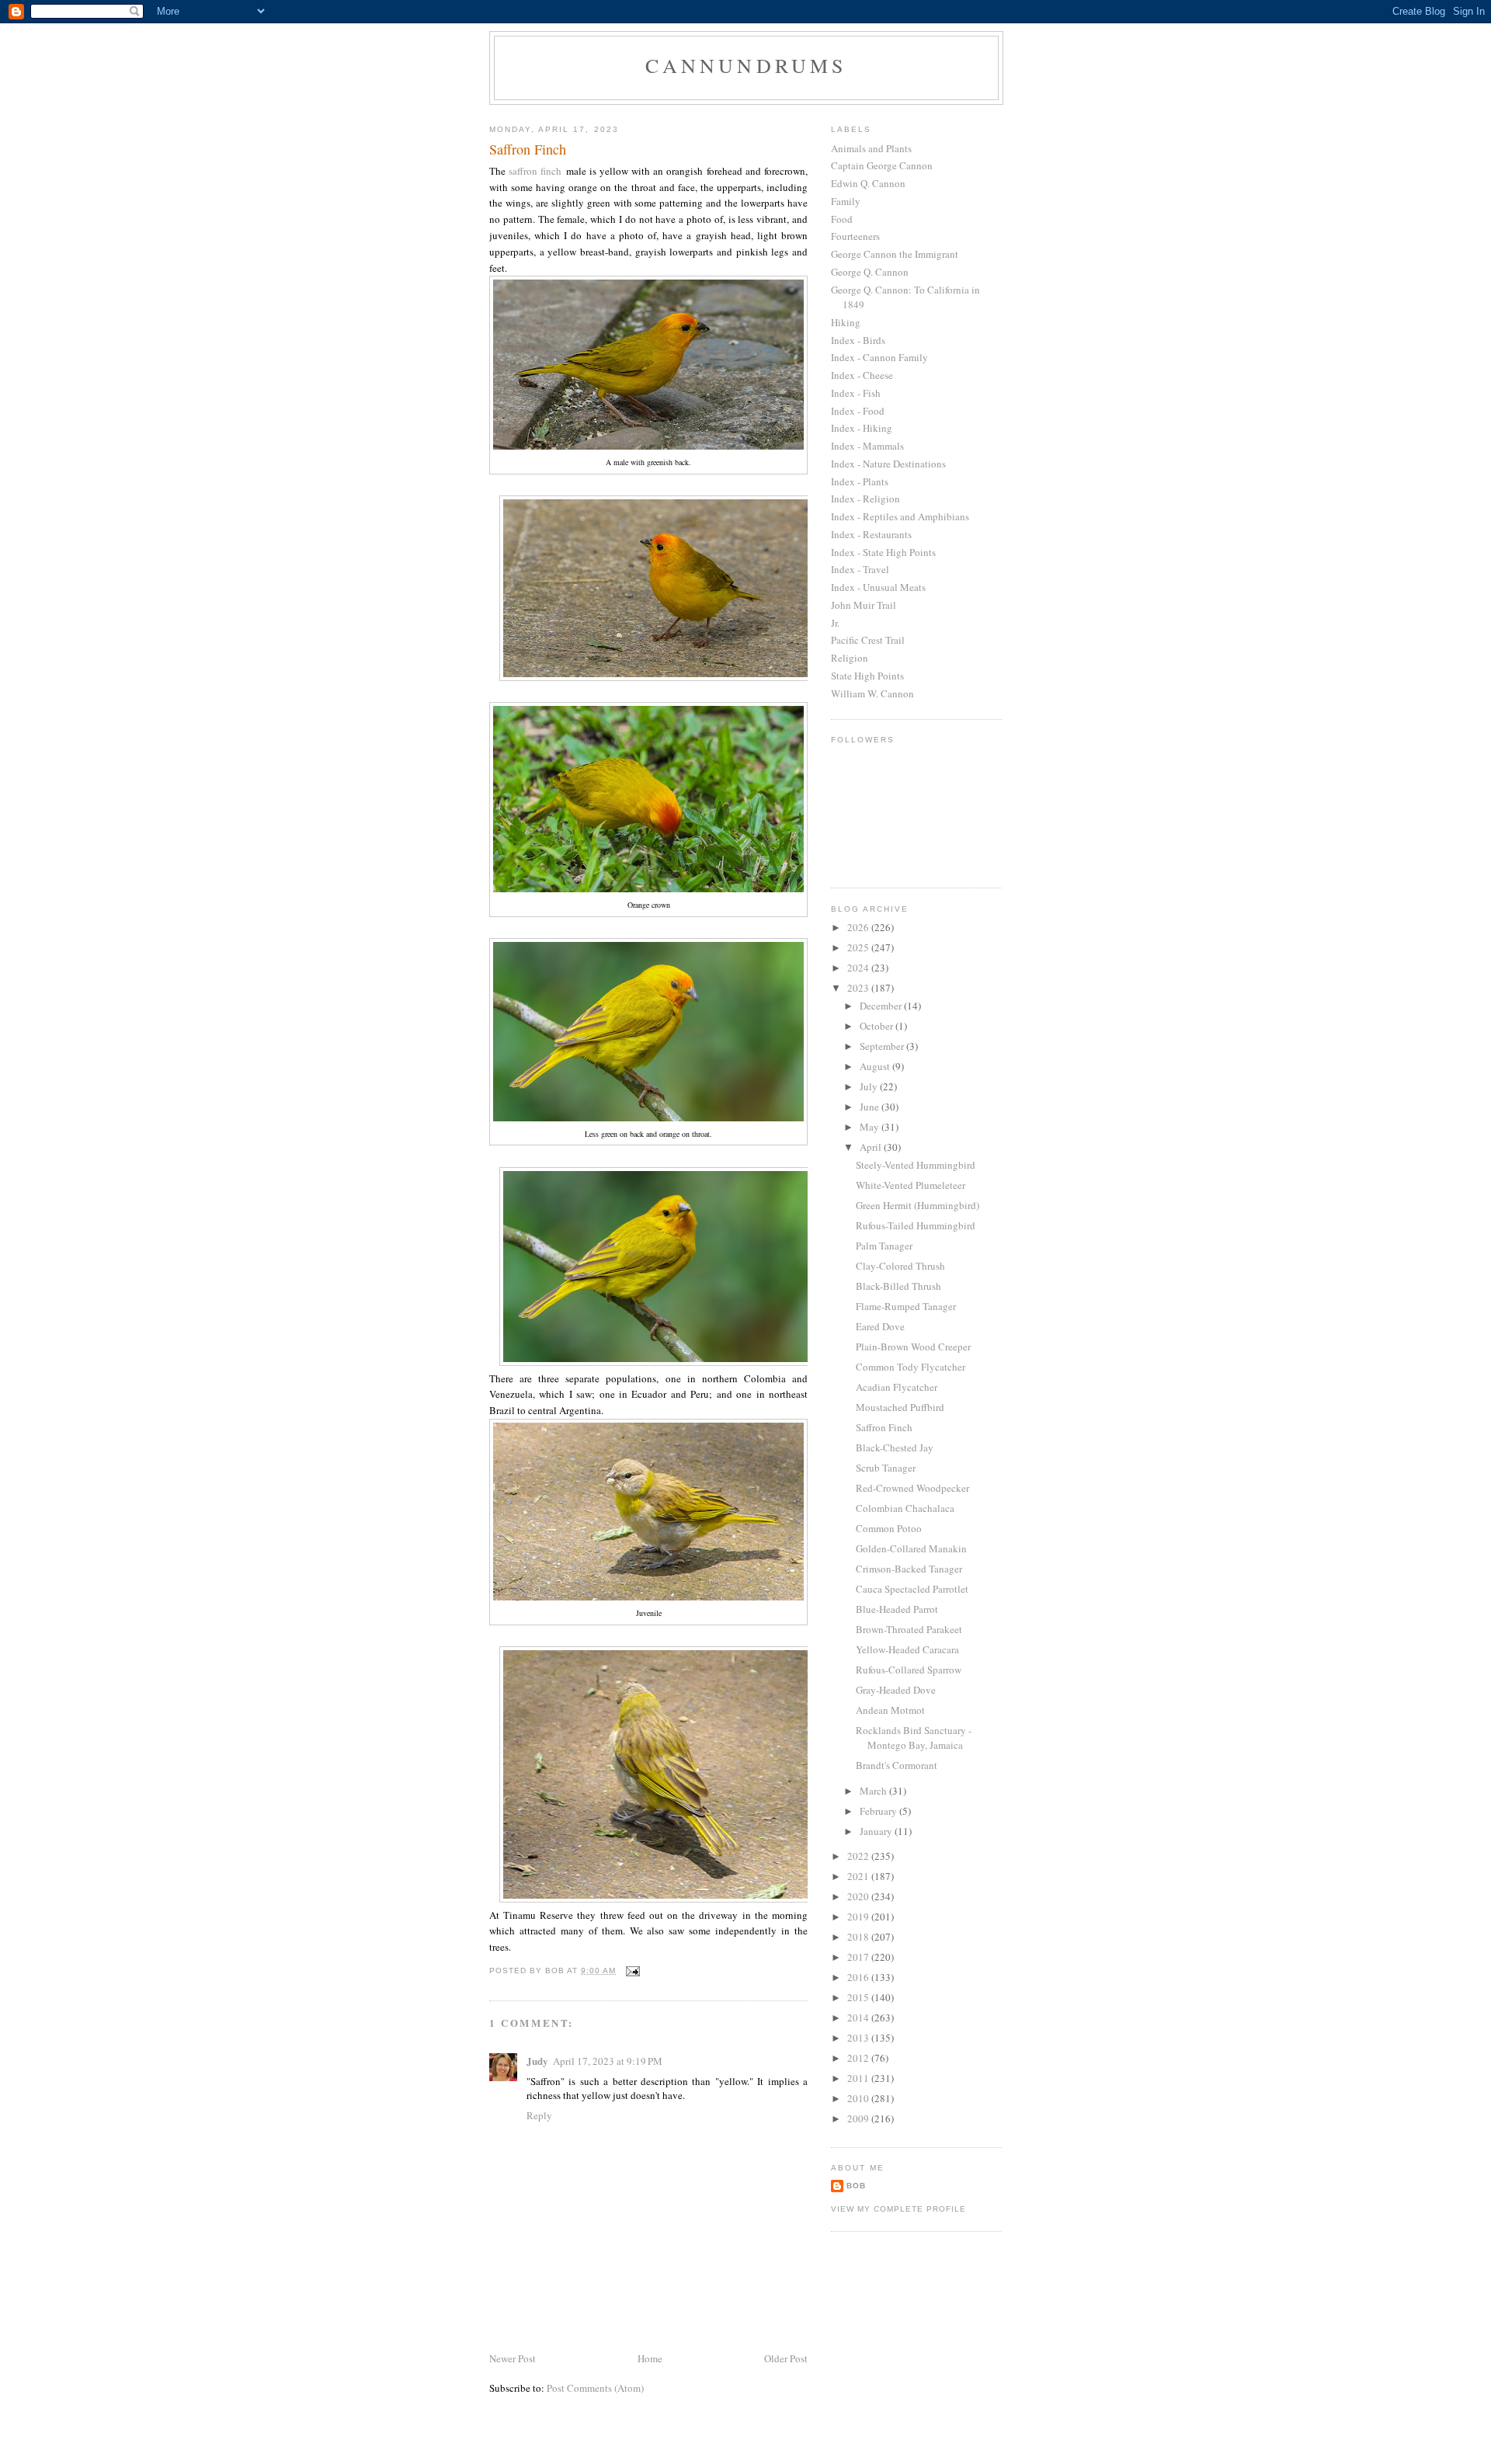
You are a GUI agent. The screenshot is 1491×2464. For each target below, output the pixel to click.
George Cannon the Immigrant (895, 254)
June (871, 1107)
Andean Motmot (890, 1710)
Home (650, 2358)
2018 (859, 1937)
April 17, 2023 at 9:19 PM (608, 2061)
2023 (859, 988)
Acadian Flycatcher (897, 1387)
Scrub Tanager (886, 1468)
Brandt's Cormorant (897, 1765)
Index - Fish (856, 393)
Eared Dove (880, 1326)
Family (846, 201)
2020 (859, 1896)
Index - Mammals (867, 446)
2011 (859, 2078)
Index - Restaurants (871, 534)
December (882, 1006)
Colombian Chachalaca (905, 1508)
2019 (859, 1917)
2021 (859, 1876)
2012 (859, 2058)
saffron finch (535, 171)
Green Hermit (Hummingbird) (918, 1205)
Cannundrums (746, 65)
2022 (859, 1856)
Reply (539, 2115)
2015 (859, 1997)
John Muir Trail (864, 605)
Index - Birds (858, 340)
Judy (537, 2061)
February (879, 1811)
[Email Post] (633, 1971)
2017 (859, 1957)
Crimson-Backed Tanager (909, 1569)
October (878, 1026)
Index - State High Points (883, 552)
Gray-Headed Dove (896, 1690)
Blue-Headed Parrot (897, 1609)
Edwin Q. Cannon (868, 183)
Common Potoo (889, 1528)
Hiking (846, 322)
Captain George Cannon (882, 165)
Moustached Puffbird (900, 1407)
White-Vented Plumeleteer (911, 1185)
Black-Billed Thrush (898, 1286)
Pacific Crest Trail (868, 640)
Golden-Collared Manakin (911, 1548)
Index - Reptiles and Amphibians (900, 516)
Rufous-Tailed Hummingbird (916, 1225)
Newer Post (513, 2358)
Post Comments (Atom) (595, 2388)
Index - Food (858, 411)
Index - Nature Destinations (888, 464)
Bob (856, 2186)
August (876, 1066)
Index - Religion (865, 499)
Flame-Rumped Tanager (906, 1306)
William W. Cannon (872, 693)
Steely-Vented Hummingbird (916, 1165)
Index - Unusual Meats (878, 587)
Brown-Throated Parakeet (909, 1629)
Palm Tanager (884, 1246)
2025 (859, 947)
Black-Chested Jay (895, 1447)
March (874, 1791)
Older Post (786, 2358)
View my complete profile (898, 2209)
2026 (859, 927)
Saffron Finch (884, 1427)
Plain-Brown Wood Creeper (913, 1347)
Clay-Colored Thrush (900, 1266)
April (872, 1147)
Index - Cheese (862, 375)
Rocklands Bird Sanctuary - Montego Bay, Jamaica (914, 1738)
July (870, 1086)
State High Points (867, 676)
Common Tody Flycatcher (911, 1367)
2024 (859, 968)
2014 (859, 2017)
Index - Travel (860, 569)
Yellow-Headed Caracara (907, 1649)
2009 (859, 2118)
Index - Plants (860, 481)
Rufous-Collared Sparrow (909, 1670)
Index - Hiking (862, 428)
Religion (850, 658)
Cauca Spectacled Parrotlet (912, 1589)
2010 (859, 2098)
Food (842, 219)
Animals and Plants (871, 148)
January (877, 1831)
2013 (859, 2038)
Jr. (835, 623)
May (871, 1127)
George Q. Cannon (870, 272)
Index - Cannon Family (879, 357)
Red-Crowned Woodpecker (912, 1488)
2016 (859, 1977)
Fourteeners (855, 236)
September (883, 1046)
